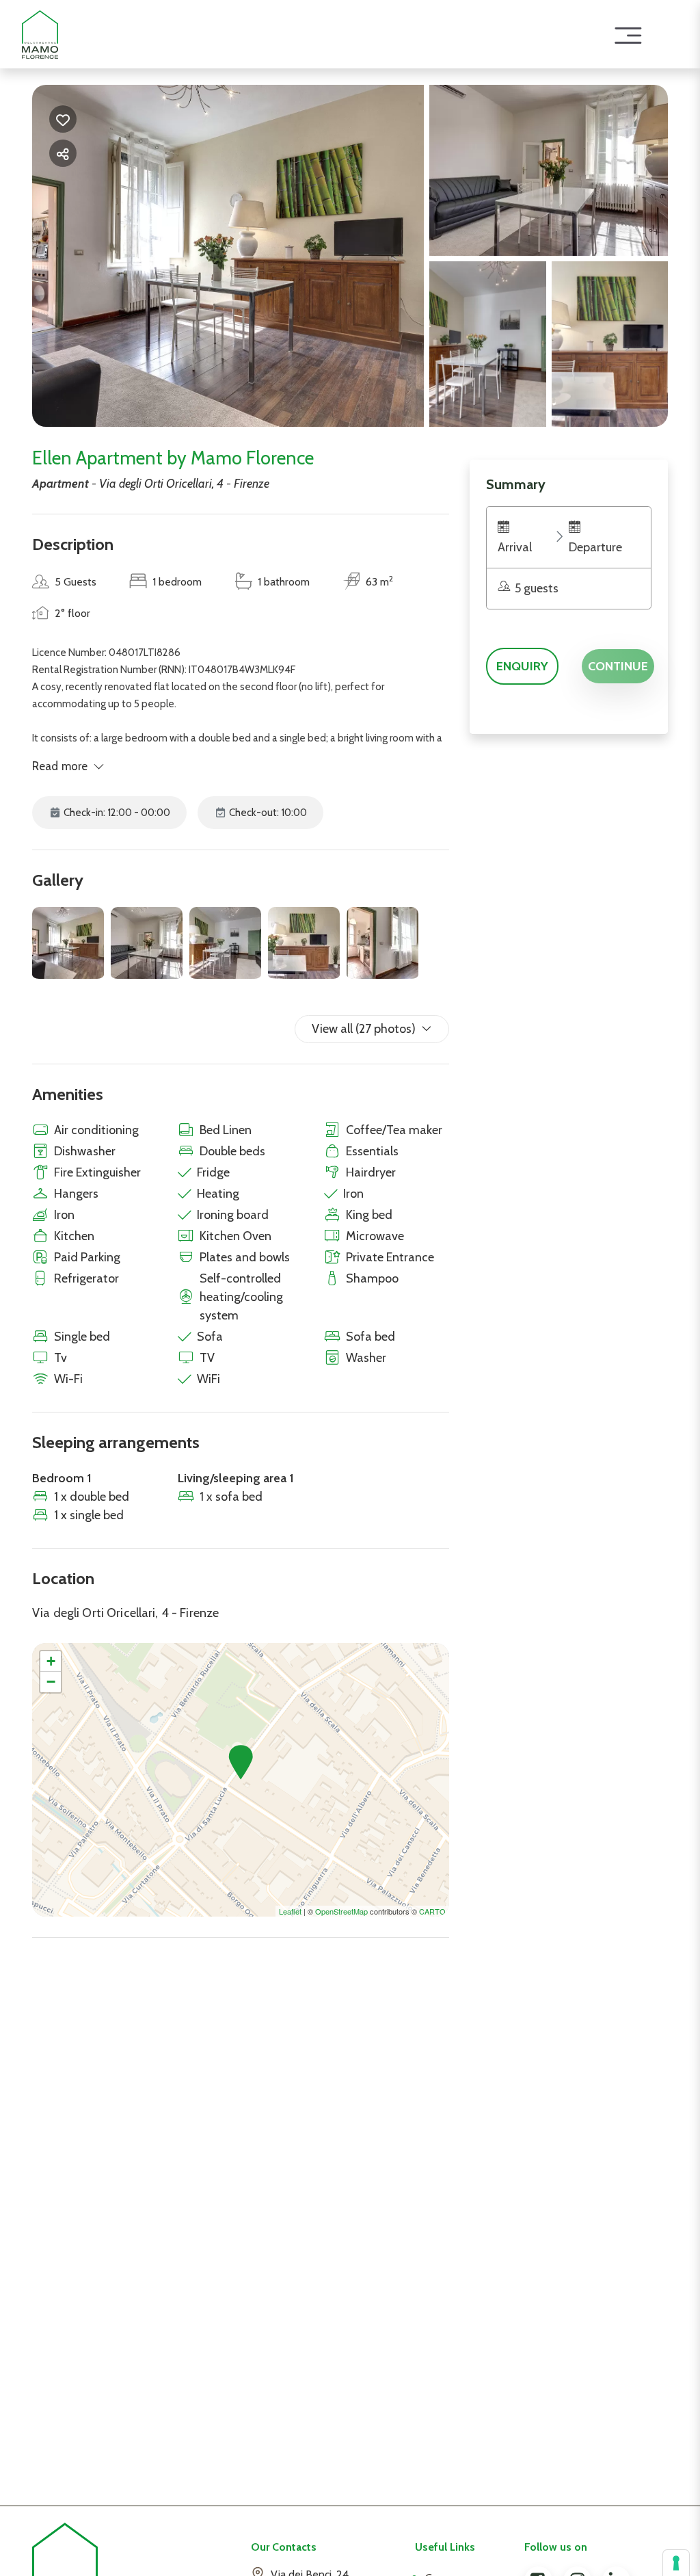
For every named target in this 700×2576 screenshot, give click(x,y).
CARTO (432, 1911)
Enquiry (522, 666)
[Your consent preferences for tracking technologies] (676, 2563)
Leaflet (290, 1911)
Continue (618, 666)
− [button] (51, 1682)
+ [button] (51, 1661)
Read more (60, 766)
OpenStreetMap (341, 1911)
